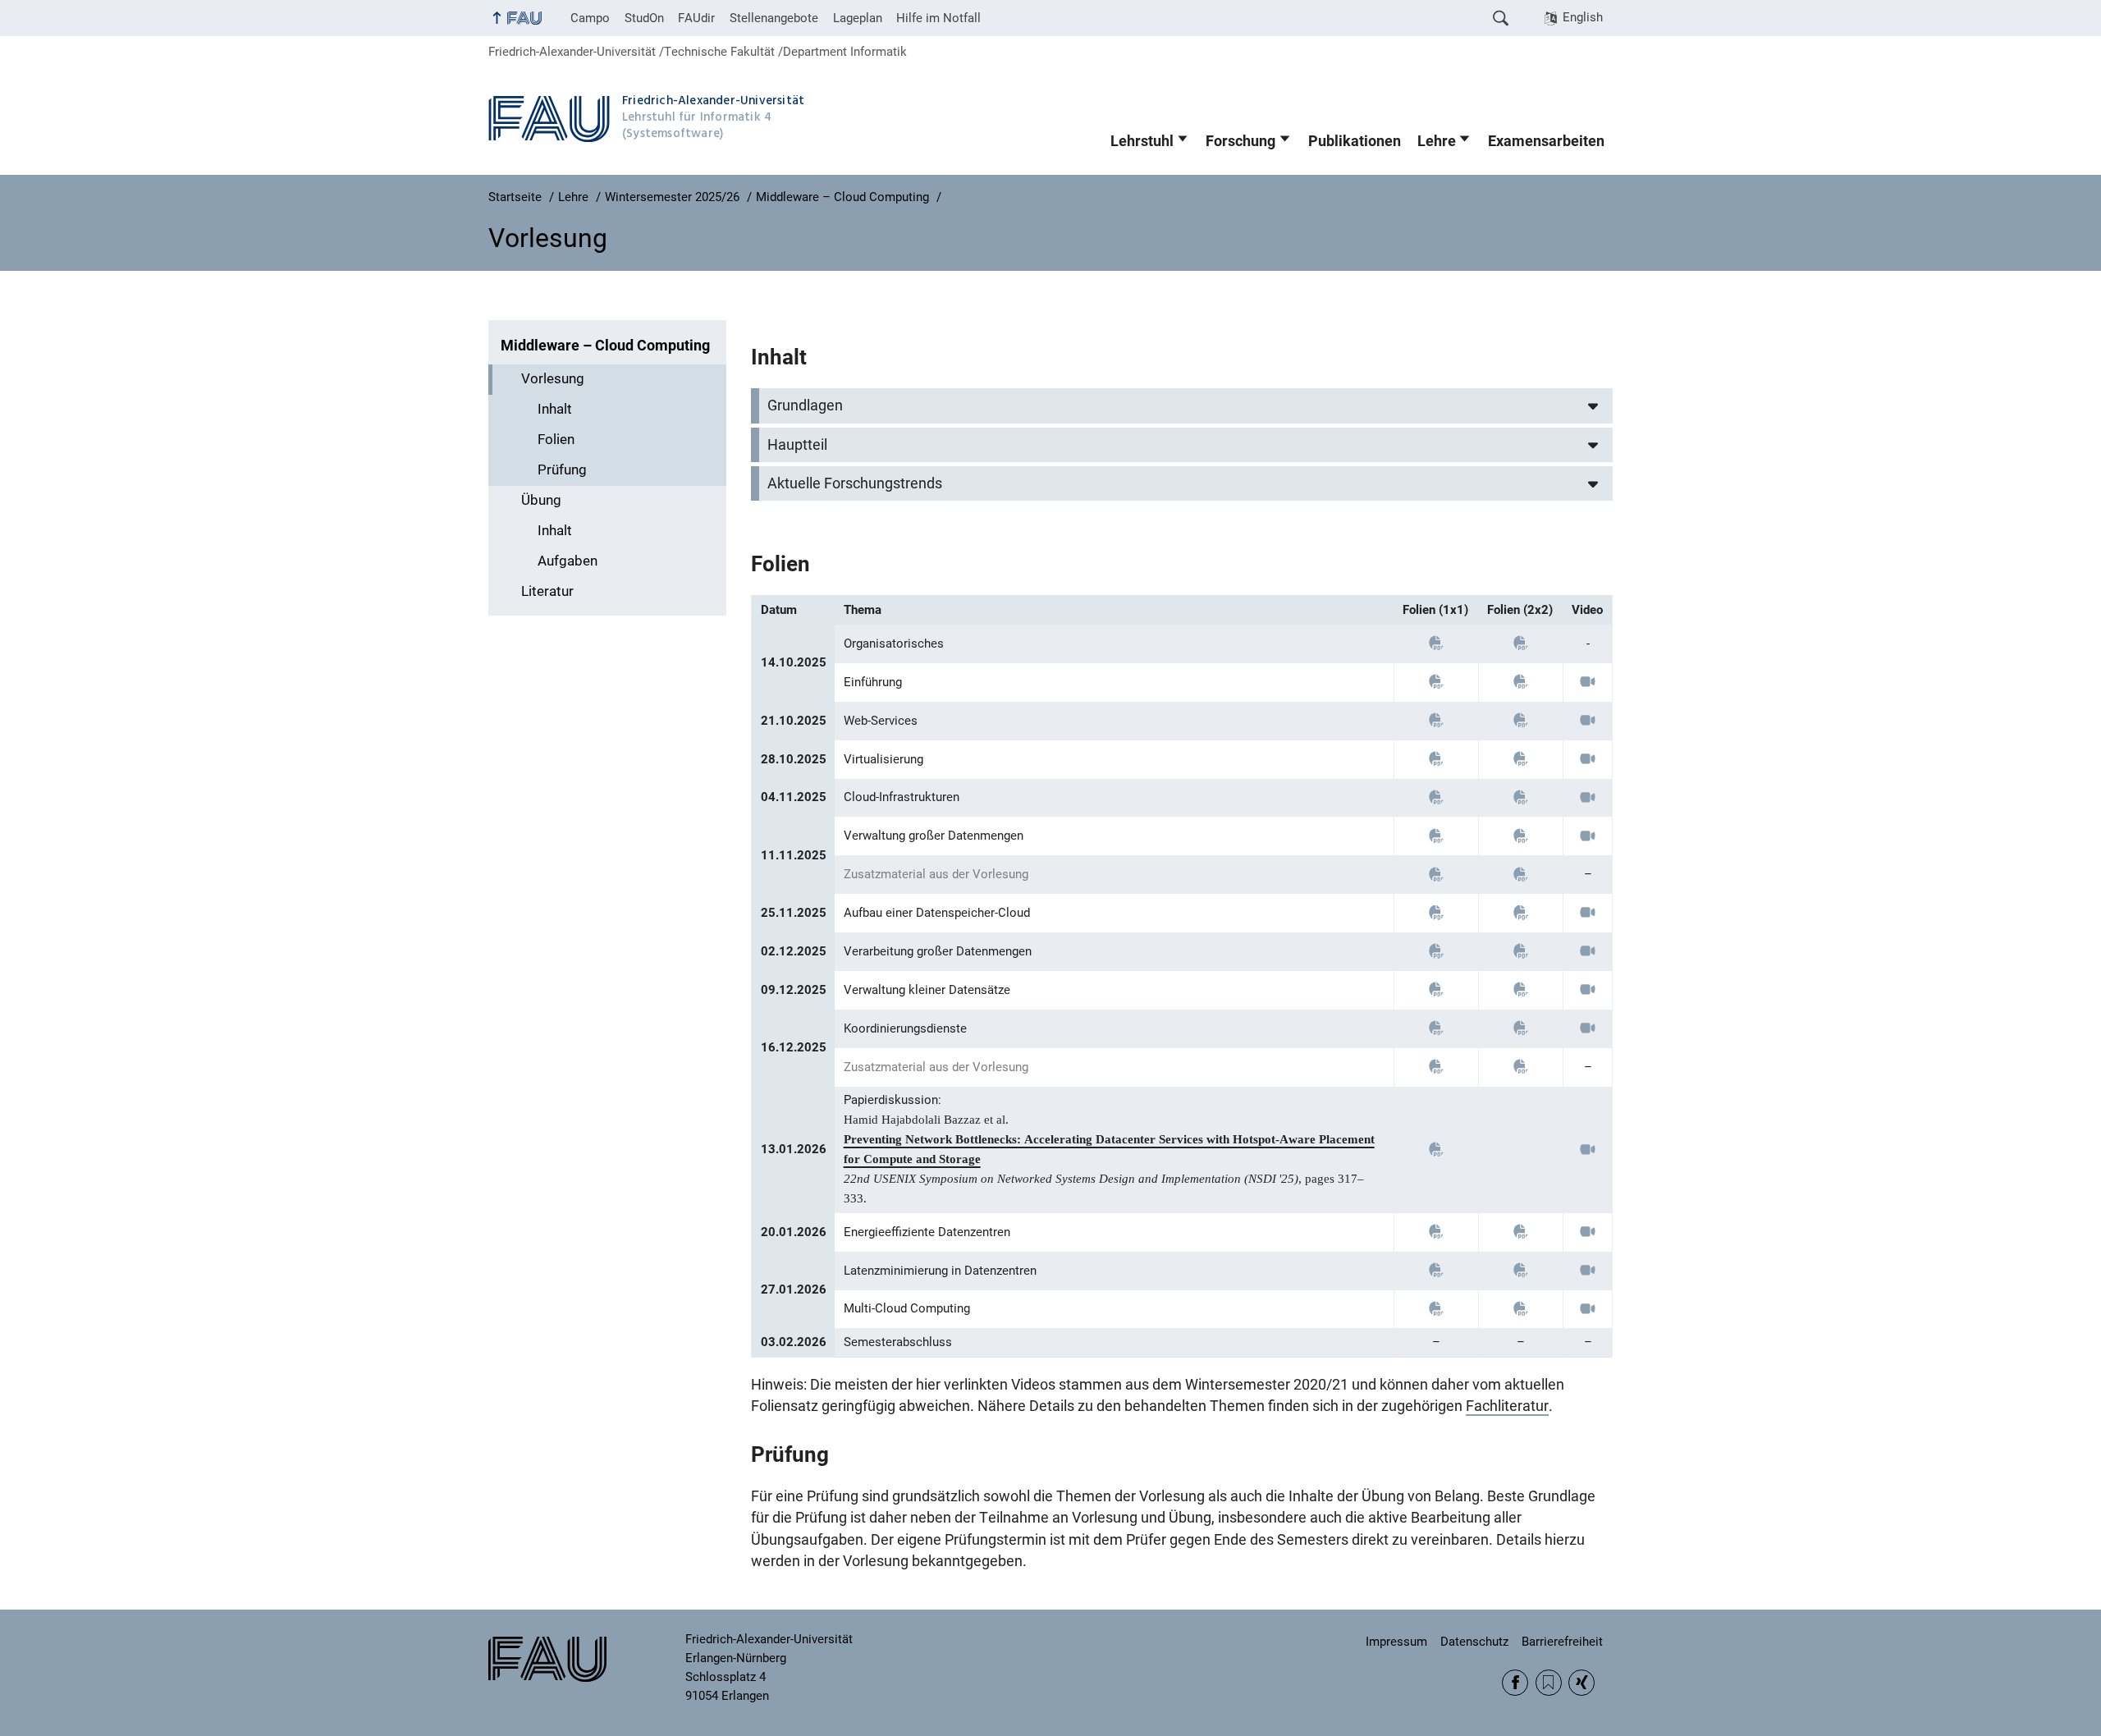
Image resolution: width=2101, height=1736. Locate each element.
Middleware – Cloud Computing (605, 346)
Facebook (1515, 1683)
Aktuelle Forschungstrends (855, 483)
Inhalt (555, 409)
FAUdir (696, 18)
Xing (1581, 1683)
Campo (590, 18)
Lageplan (858, 18)
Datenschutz (1474, 1642)
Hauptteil (797, 445)
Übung (541, 500)
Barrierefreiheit (1562, 1642)
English (1583, 17)
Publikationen (1355, 141)
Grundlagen (805, 405)
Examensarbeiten (1546, 141)
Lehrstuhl (1142, 141)
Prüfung (562, 470)
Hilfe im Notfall (938, 18)
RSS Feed (1549, 1683)
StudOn (644, 18)
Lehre (1437, 141)
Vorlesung (553, 379)
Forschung (1240, 141)
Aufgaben (568, 561)
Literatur (547, 591)
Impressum (1396, 1642)
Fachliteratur (1507, 1406)
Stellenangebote (774, 18)
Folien (556, 440)
